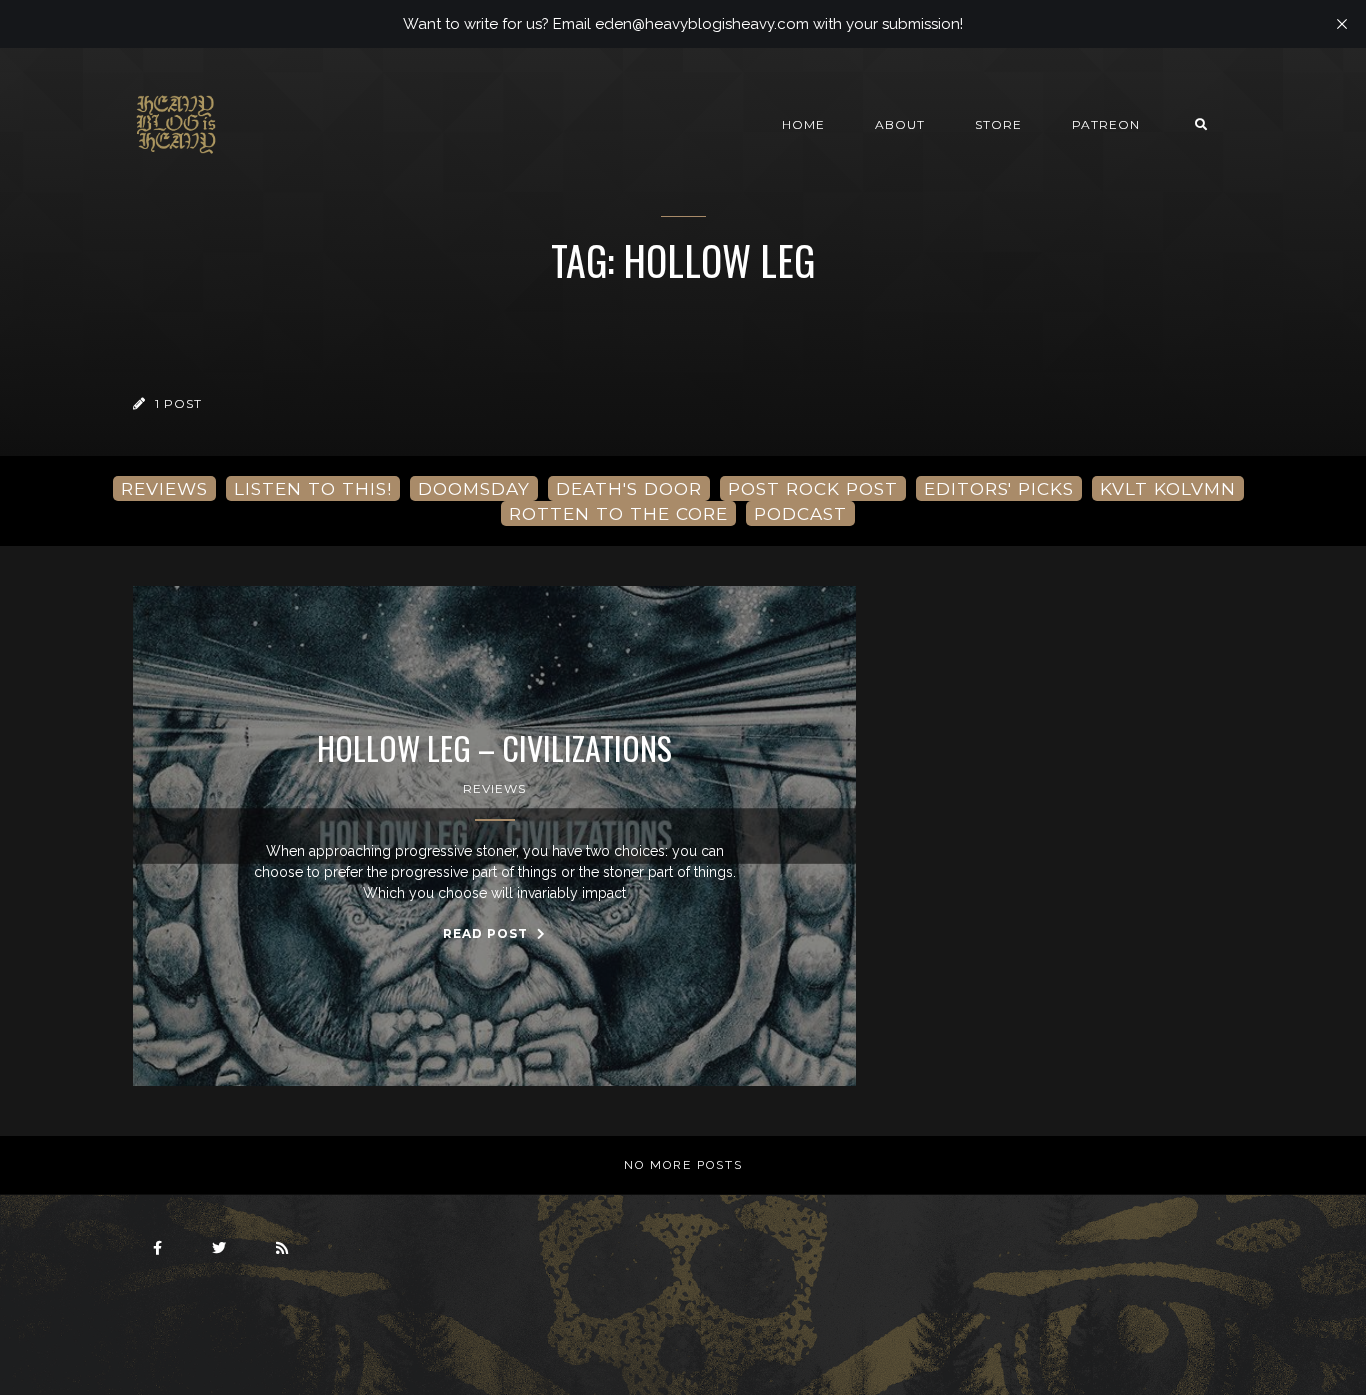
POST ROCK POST (813, 488)
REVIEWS (164, 488)
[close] (1342, 24)
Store (998, 124)
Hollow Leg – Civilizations (494, 748)
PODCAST (800, 513)
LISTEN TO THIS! (313, 488)
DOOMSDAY (474, 488)
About (900, 124)
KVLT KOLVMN (1168, 488)
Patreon (1106, 124)
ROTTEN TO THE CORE (618, 513)
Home (803, 124)
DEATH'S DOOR (629, 488)
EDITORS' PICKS (999, 488)
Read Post (487, 933)
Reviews (494, 788)
